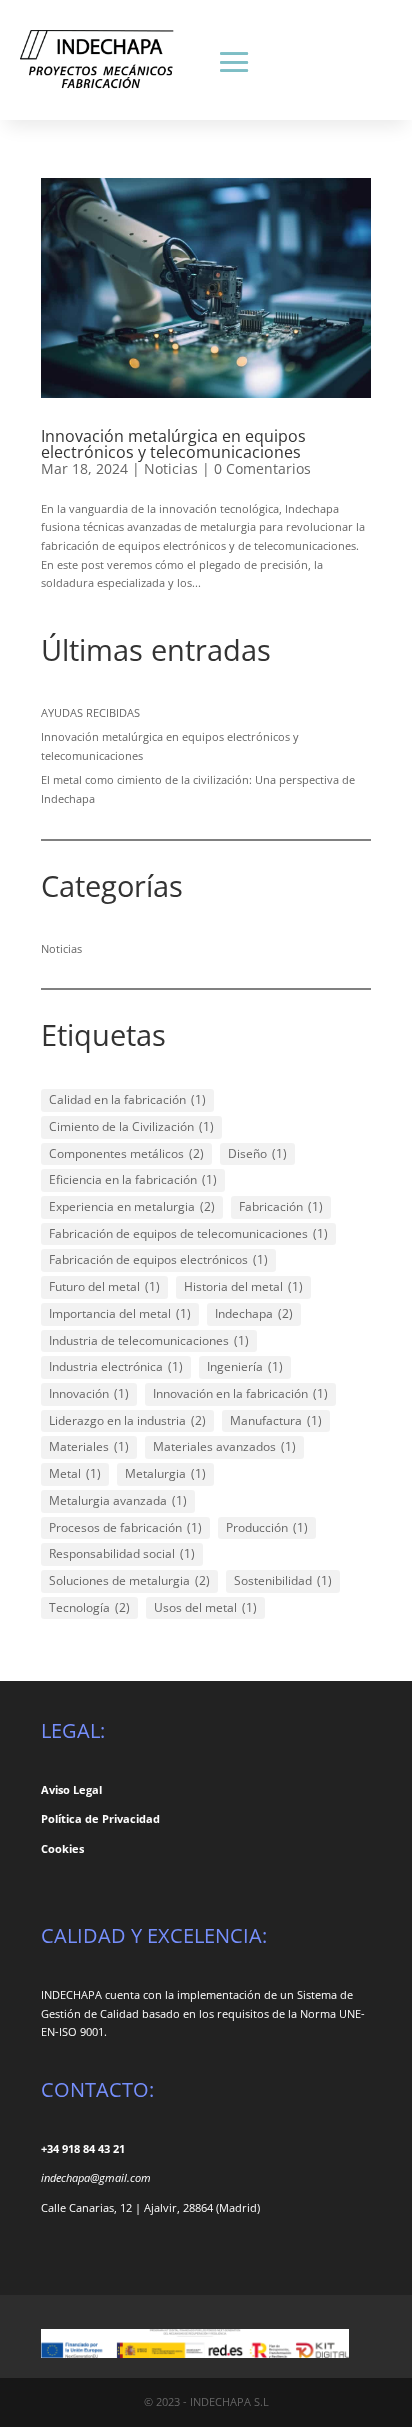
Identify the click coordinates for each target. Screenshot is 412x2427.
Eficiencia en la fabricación (133, 1179)
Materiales (89, 1446)
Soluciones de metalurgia (129, 1580)
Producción (267, 1527)
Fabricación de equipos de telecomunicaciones (188, 1233)
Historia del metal (243, 1286)
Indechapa (254, 1313)
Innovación (89, 1393)
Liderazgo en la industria (127, 1420)
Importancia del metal (120, 1313)
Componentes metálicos (126, 1153)
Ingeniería (245, 1366)
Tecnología (89, 1607)
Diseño (257, 1153)
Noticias (171, 468)
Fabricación (281, 1206)
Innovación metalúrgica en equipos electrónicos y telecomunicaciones (173, 444)
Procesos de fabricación (125, 1527)
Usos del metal (205, 1607)
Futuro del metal (104, 1286)
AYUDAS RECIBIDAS (90, 712)
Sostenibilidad (283, 1580)
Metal (75, 1473)
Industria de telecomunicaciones (149, 1340)
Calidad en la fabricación (127, 1099)
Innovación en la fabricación (240, 1393)
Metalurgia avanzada (118, 1500)
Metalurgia (165, 1473)
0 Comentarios (262, 468)
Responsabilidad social (122, 1553)
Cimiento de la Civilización (131, 1126)
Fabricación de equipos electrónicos (158, 1259)
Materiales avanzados (224, 1446)
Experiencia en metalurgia (132, 1206)
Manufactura (276, 1420)
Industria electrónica (116, 1366)
